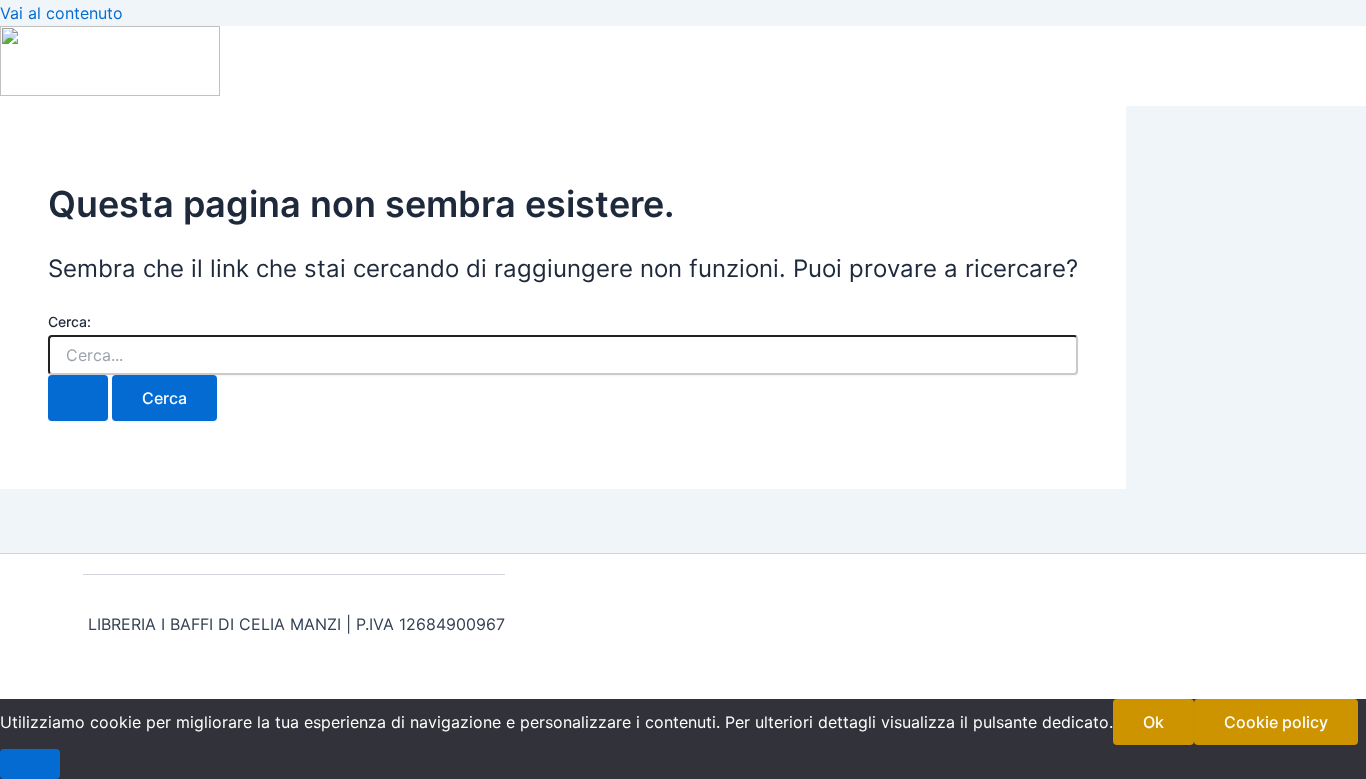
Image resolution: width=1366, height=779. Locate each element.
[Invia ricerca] (78, 398)
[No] (30, 764)
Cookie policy (1276, 722)
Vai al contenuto (61, 13)
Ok (1153, 722)
